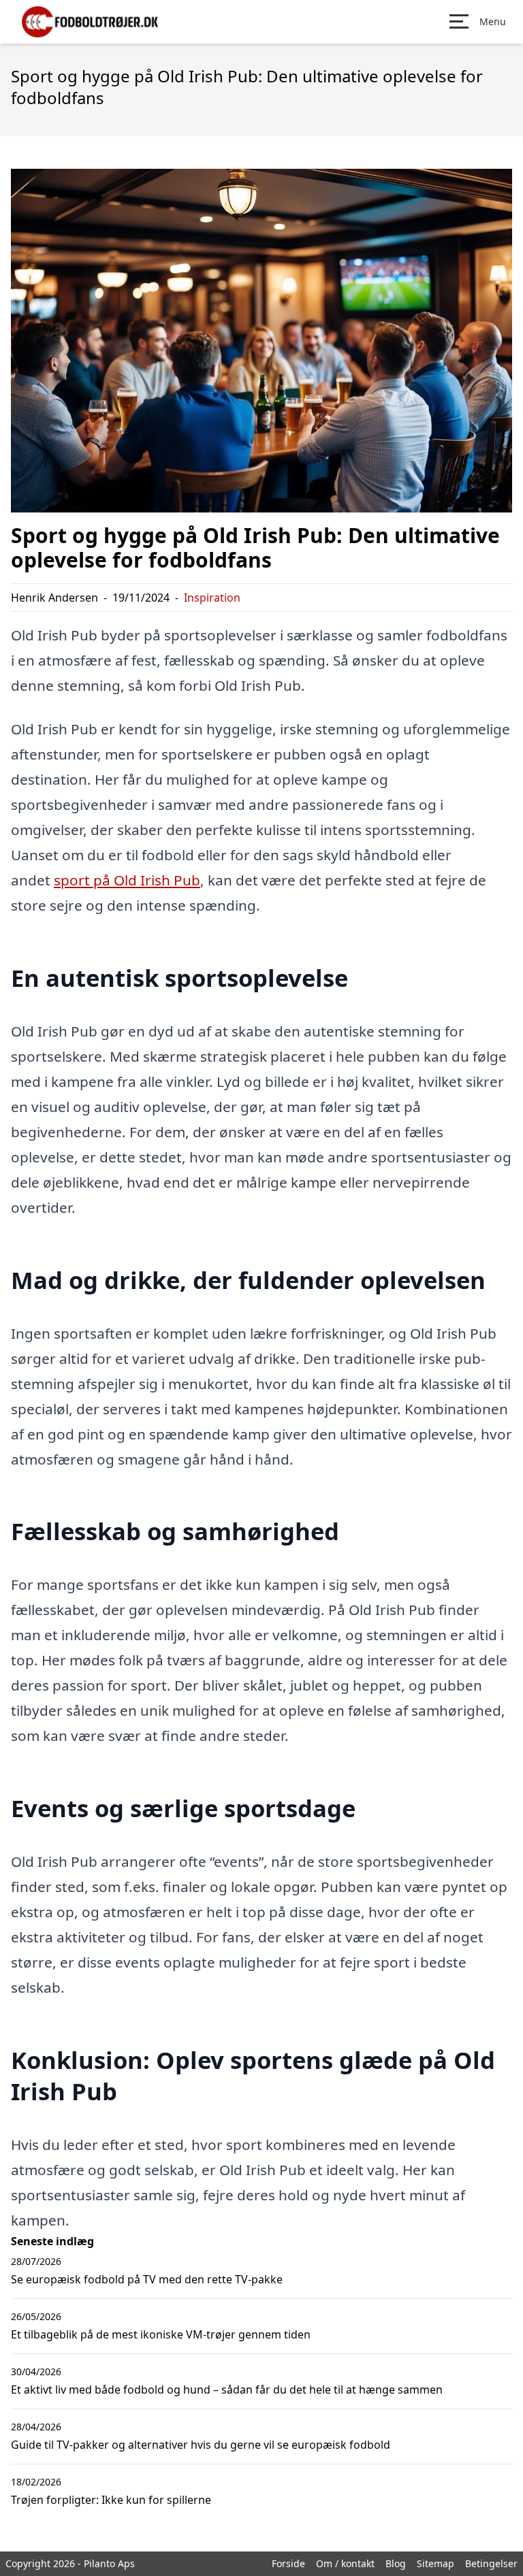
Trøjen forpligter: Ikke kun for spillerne (111, 2500)
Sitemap (435, 2563)
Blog (396, 2563)
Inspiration (212, 598)
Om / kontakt (345, 2563)
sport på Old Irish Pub (127, 880)
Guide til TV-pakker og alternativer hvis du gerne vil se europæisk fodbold (201, 2445)
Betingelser (491, 2563)
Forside (288, 2563)
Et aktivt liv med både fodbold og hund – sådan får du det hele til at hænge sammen (227, 2390)
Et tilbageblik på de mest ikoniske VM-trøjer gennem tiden (161, 2334)
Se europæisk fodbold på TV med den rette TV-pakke (147, 2279)
